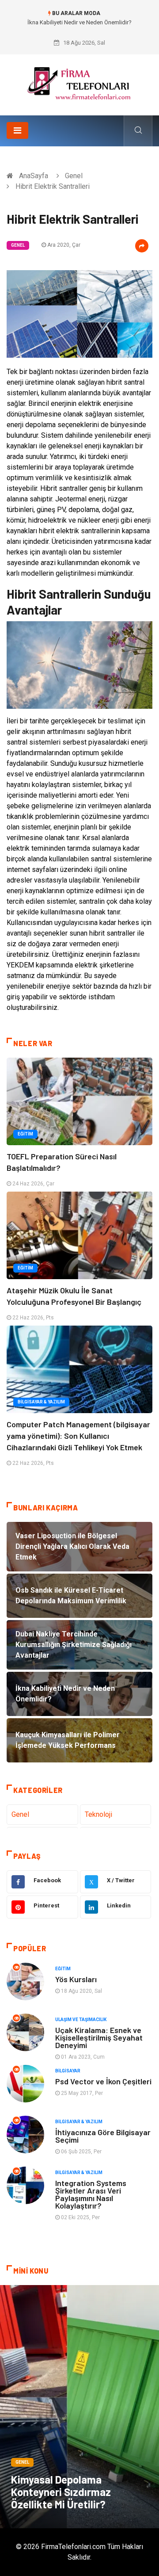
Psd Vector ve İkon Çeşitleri (103, 2081)
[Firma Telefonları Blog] (79, 82)
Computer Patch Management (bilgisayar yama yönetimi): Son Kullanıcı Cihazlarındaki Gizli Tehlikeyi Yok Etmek (78, 1436)
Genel (74, 176)
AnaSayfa (34, 176)
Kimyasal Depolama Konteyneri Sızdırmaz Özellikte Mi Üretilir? (61, 2492)
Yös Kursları (76, 1979)
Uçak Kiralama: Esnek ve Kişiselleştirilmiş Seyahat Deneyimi (99, 2037)
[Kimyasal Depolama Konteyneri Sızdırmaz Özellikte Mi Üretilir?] (79, 2407)
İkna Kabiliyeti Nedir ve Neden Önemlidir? (79, 22)
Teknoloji (98, 1814)
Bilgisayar (68, 2071)
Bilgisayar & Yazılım (41, 1402)
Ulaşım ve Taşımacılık (81, 2020)
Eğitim (25, 1134)
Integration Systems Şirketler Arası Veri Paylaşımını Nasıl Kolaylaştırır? (91, 2194)
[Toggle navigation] (17, 130)
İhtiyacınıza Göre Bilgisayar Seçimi (103, 2136)
